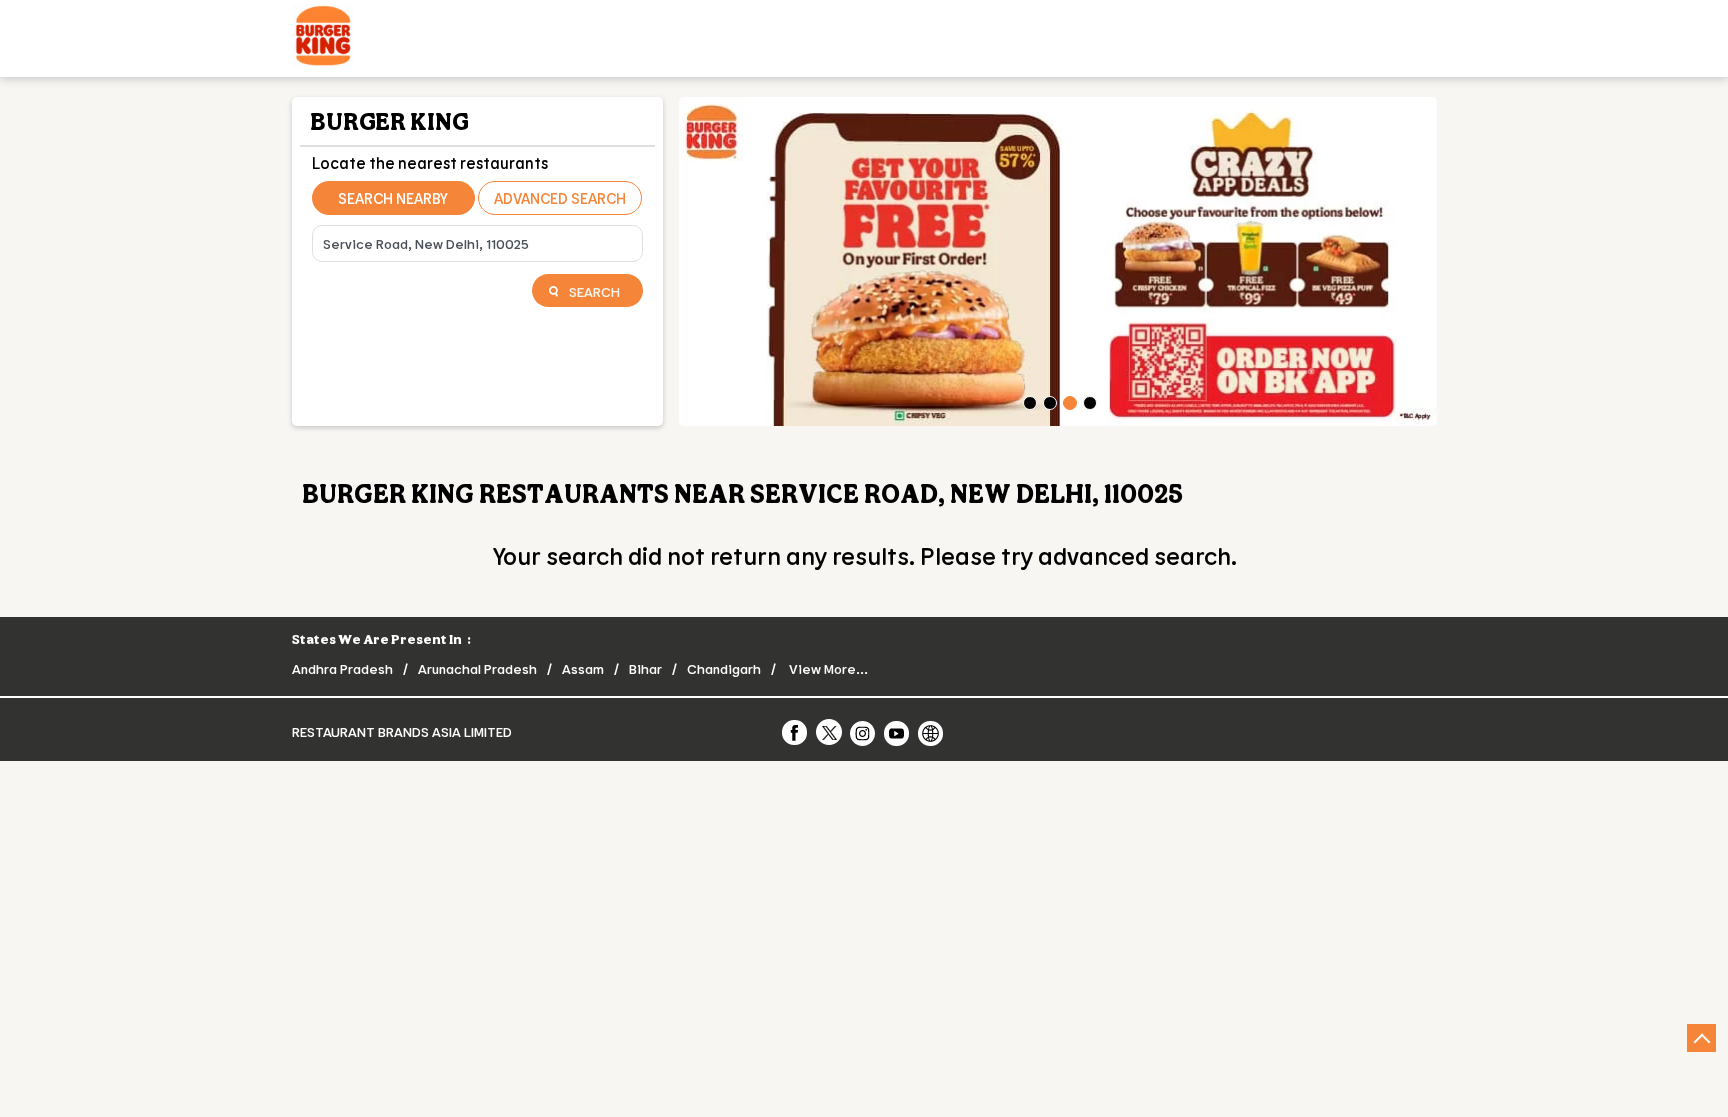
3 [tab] (1068, 401)
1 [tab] (1028, 401)
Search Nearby (393, 198)
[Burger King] (323, 38)
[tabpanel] (1058, 261)
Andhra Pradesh (342, 668)
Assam (583, 668)
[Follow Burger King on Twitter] (830, 732)
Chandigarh (724, 668)
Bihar (645, 668)
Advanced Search (560, 198)
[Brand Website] (932, 732)
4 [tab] (1088, 401)
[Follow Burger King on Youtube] (898, 732)
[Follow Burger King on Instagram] (864, 732)
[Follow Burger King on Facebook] (796, 732)
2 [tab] (1048, 401)
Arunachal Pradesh (477, 668)
